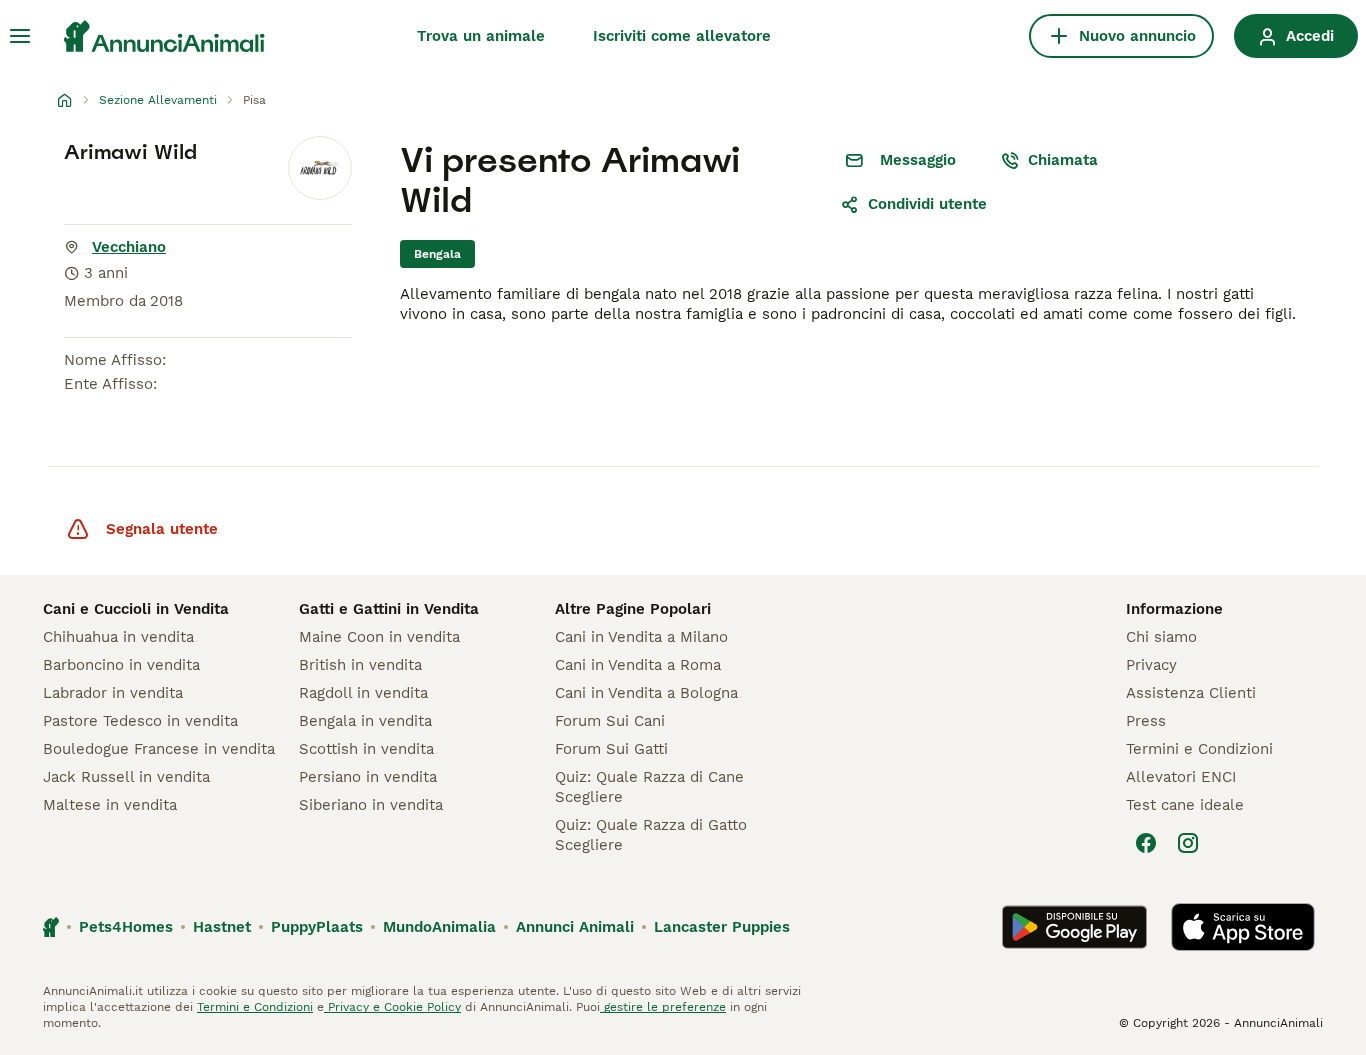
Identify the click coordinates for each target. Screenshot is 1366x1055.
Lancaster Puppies (722, 927)
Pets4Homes (126, 927)
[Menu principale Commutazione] (20, 36)
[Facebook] (1146, 843)
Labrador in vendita (113, 693)
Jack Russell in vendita (126, 777)
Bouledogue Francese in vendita (159, 749)
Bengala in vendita (365, 721)
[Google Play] (1074, 927)
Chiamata (1063, 160)
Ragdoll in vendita (363, 693)
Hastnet (222, 927)
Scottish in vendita (366, 749)
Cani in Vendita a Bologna (646, 693)
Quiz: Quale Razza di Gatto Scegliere (651, 835)
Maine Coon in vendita (379, 637)
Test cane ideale (1185, 805)
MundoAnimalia (439, 927)
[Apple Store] (1243, 927)
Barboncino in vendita (121, 665)
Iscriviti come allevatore (682, 36)
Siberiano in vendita (371, 805)
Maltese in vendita (110, 805)
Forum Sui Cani (610, 721)
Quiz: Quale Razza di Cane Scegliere (649, 787)
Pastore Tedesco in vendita (140, 721)
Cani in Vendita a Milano (641, 637)
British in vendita (360, 665)
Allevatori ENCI (1181, 777)
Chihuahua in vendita (118, 637)
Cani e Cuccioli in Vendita (136, 609)
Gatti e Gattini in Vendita (389, 609)
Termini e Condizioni (1199, 749)
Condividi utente (927, 204)
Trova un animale (481, 36)
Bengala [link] (437, 254)
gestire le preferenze (663, 1007)
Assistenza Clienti (1191, 693)
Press (1146, 721)
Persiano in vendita (368, 777)
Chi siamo (1161, 637)
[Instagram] (1188, 843)
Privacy (1151, 665)
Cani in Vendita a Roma (638, 665)
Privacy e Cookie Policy (392, 1007)
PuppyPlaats (317, 927)
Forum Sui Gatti (611, 749)
